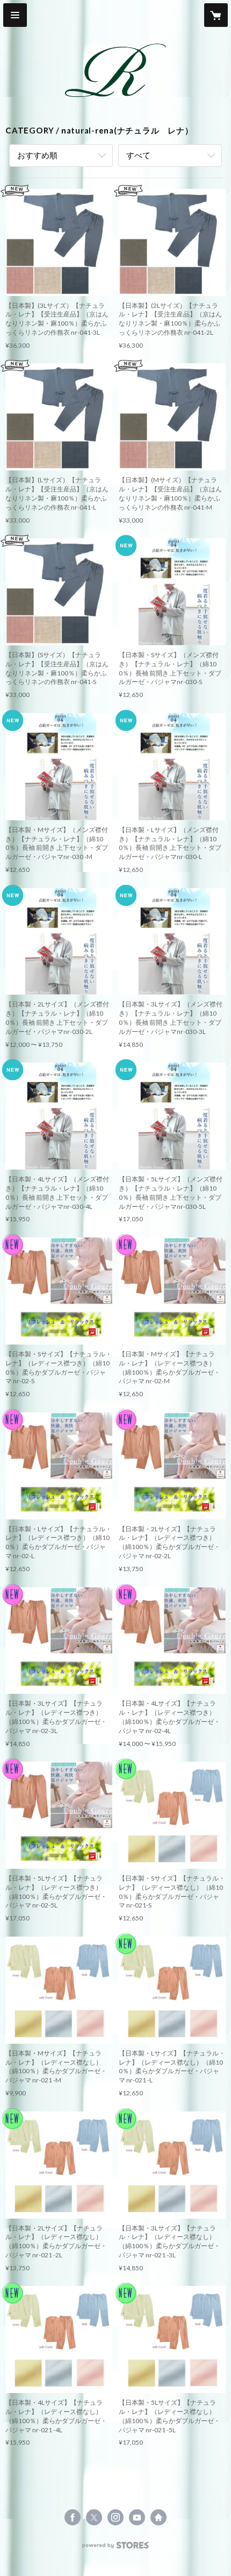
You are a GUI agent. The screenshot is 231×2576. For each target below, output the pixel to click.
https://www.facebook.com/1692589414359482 (73, 2517)
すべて (138, 155)
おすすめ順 (37, 155)
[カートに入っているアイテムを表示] (216, 15)
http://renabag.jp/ (158, 2517)
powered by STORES (116, 2548)
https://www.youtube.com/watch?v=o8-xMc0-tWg (137, 2517)
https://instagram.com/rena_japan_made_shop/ (115, 2517)
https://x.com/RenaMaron (94, 2517)
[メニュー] (15, 15)
